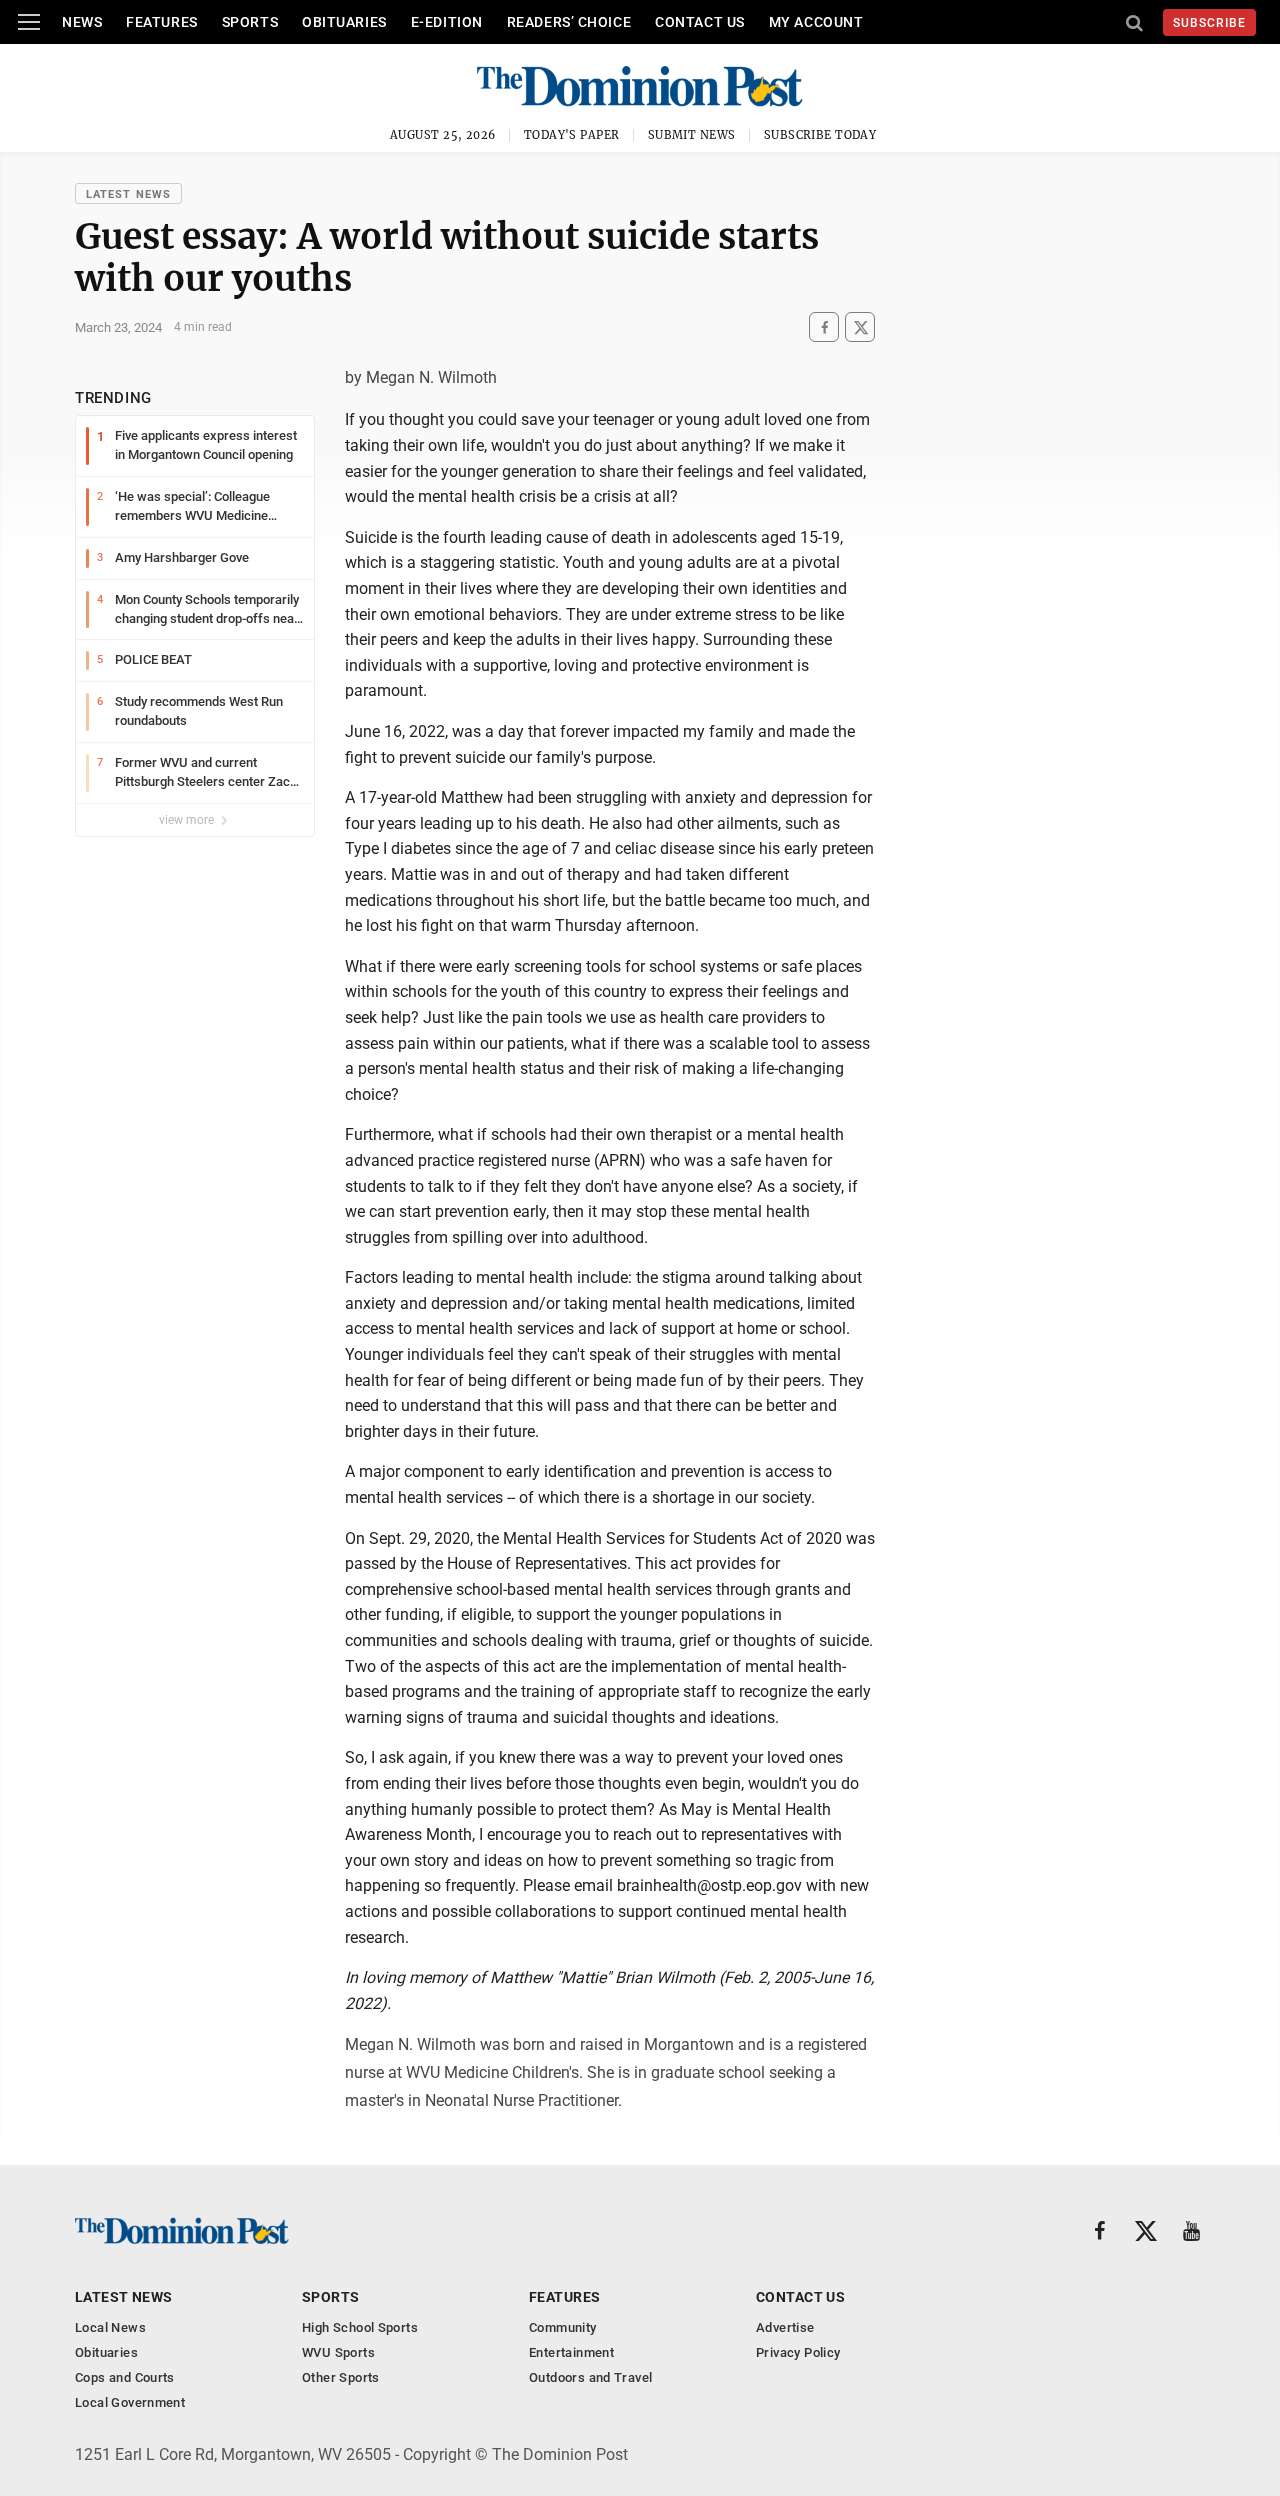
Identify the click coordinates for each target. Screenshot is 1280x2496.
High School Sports (360, 2327)
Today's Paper (572, 135)
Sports (250, 22)
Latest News (128, 194)
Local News (110, 2327)
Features (161, 22)
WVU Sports (338, 2352)
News (82, 22)
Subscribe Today (820, 135)
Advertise (785, 2327)
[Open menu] (29, 22)
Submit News (692, 135)
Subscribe (1209, 23)
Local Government (130, 2402)
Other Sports (341, 2377)
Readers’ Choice (569, 22)
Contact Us (700, 22)
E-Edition (447, 22)
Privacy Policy (798, 2352)
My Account (816, 22)
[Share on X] (860, 327)
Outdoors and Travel (590, 2377)
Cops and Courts (125, 2377)
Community (563, 2327)
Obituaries (344, 22)
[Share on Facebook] (824, 327)
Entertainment (571, 2352)
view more (188, 820)
